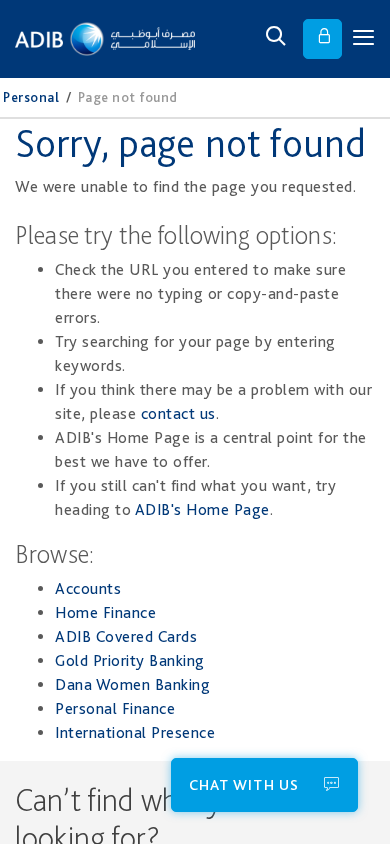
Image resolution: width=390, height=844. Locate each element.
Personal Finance (115, 708)
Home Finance (105, 612)
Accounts (88, 588)
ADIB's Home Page (202, 509)
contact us (178, 413)
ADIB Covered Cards (126, 636)
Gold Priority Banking (130, 660)
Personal (31, 97)
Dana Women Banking (132, 684)
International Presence (135, 732)
